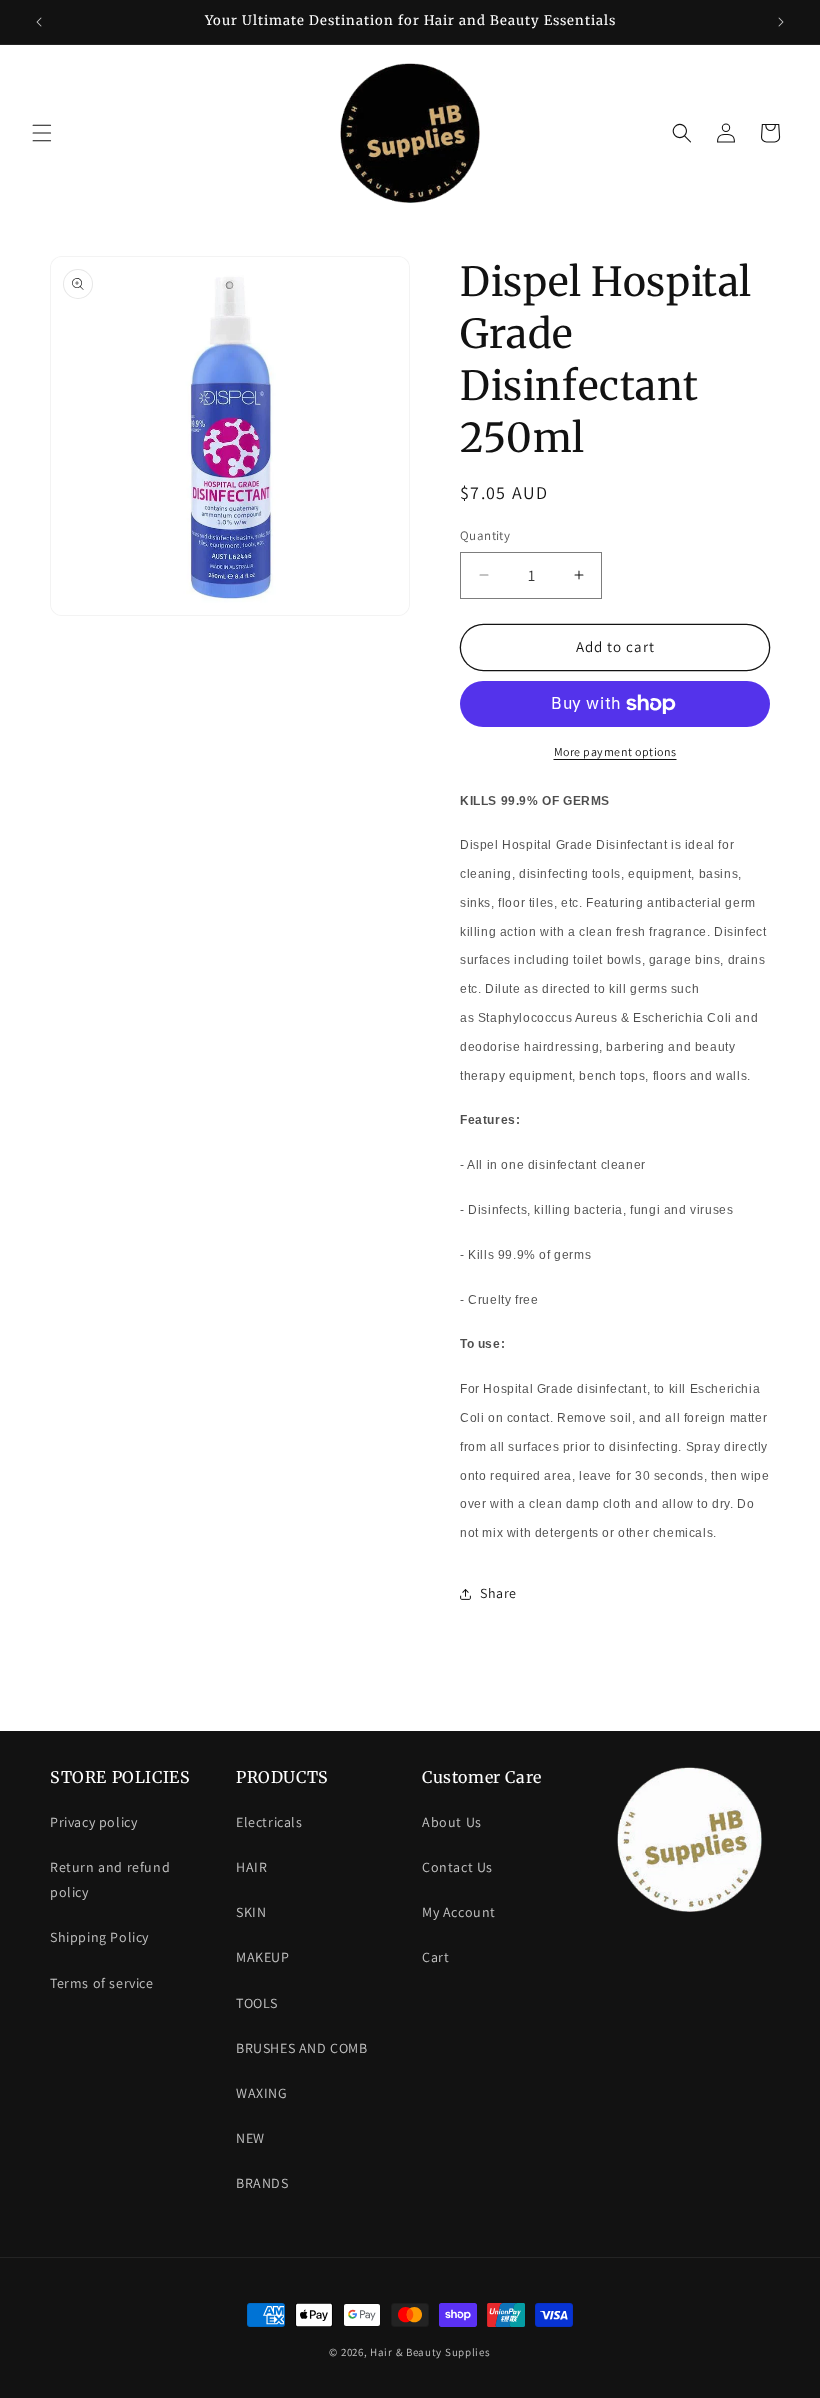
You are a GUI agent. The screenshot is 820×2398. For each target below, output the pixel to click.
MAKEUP (263, 1957)
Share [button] (498, 1593)
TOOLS (257, 2003)
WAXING (262, 2093)
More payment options (615, 751)
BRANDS (262, 2183)
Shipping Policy (99, 1937)
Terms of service (102, 1983)
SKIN (251, 1912)
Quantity (485, 535)
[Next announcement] (781, 22)
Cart (435, 1957)
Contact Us (457, 1867)
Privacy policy (93, 1822)
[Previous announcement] (39, 22)
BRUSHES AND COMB (302, 2048)
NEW (250, 2138)
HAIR (251, 1867)
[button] (42, 133)
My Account (459, 1912)
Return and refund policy (110, 1879)
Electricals (269, 1822)
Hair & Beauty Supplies (430, 2352)
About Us (452, 1822)
